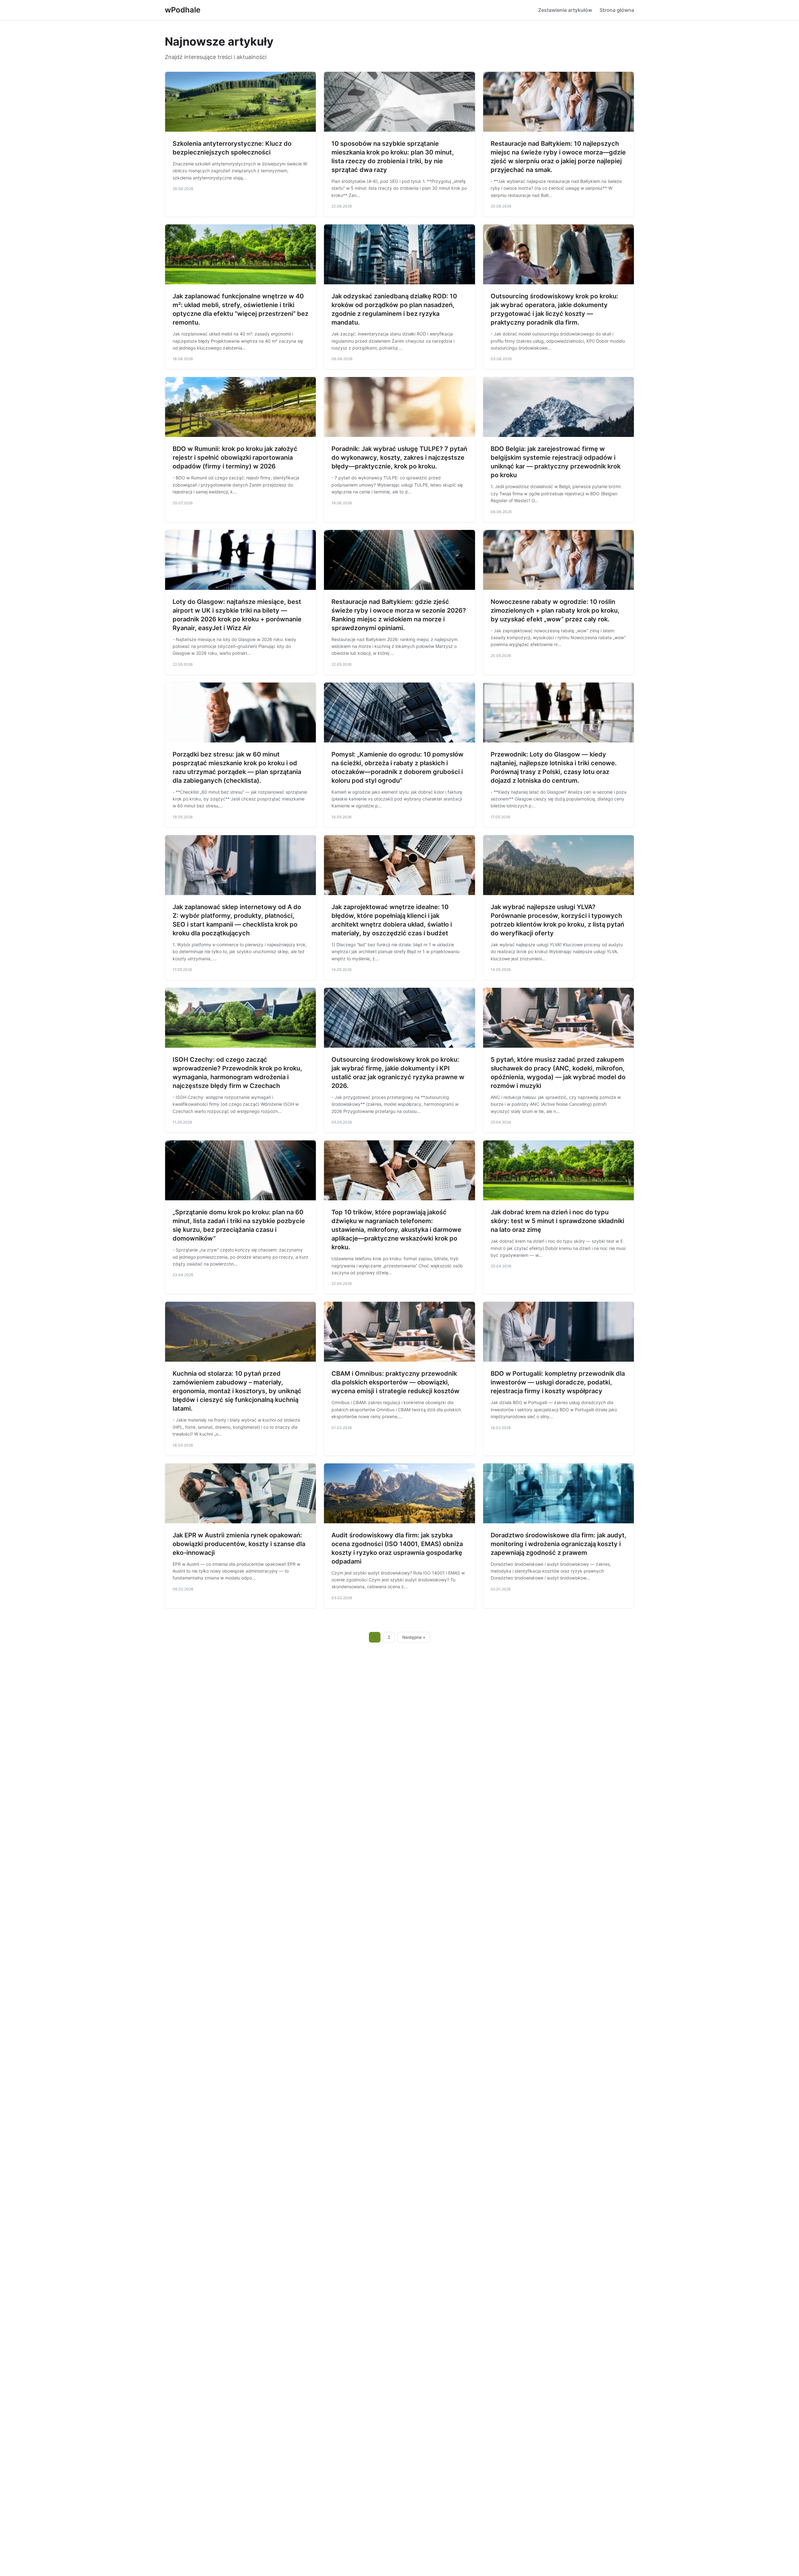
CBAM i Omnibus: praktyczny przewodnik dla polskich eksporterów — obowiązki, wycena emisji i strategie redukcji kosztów (395, 1382)
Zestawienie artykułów (565, 10)
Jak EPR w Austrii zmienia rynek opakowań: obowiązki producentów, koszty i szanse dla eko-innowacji (239, 1544)
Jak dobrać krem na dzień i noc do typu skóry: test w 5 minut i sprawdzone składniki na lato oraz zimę (557, 1221)
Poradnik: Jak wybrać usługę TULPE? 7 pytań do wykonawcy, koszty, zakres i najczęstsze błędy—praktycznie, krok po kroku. (399, 458)
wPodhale (183, 10)
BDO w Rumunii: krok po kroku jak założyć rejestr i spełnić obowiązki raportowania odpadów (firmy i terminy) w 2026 (235, 458)
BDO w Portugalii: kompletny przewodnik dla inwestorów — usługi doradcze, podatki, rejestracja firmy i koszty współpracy (558, 1382)
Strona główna (617, 10)
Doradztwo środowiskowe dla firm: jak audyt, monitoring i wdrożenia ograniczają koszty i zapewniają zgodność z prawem (559, 1544)
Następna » (414, 1637)
